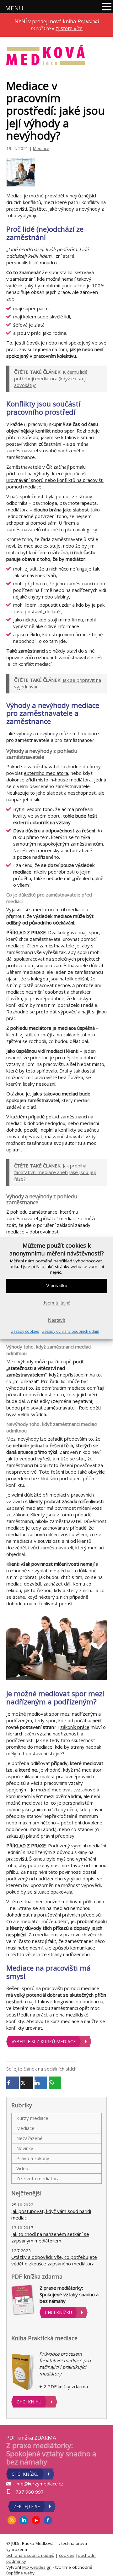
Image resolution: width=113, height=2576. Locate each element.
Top (106, 2567)
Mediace (41, 148)
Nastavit (56, 1320)
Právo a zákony (33, 2158)
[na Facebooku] (48, 2520)
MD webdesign (37, 2567)
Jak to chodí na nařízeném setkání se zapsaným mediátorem (50, 2237)
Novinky (25, 2148)
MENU (14, 8)
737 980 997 (30, 2492)
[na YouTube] (36, 2520)
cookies (67, 2555)
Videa (22, 2168)
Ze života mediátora (38, 2178)
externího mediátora (46, 773)
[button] (107, 7)
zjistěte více (69, 28)
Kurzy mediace (32, 2118)
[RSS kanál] (12, 2520)
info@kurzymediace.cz (40, 2484)
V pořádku (57, 1286)
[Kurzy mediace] (46, 55)
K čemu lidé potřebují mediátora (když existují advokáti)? (51, 378)
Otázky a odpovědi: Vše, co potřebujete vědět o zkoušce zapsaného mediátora (54, 2260)
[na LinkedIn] (24, 2520)
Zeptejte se (27, 2506)
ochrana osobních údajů (30, 2555)
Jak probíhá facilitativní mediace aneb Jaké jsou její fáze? (55, 1172)
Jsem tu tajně (56, 1303)
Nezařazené (30, 2138)
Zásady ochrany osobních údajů (71, 1331)
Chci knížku (58, 2312)
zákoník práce (75, 1727)
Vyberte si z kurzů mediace (44, 2041)
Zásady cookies (25, 1331)
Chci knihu (29, 2402)
